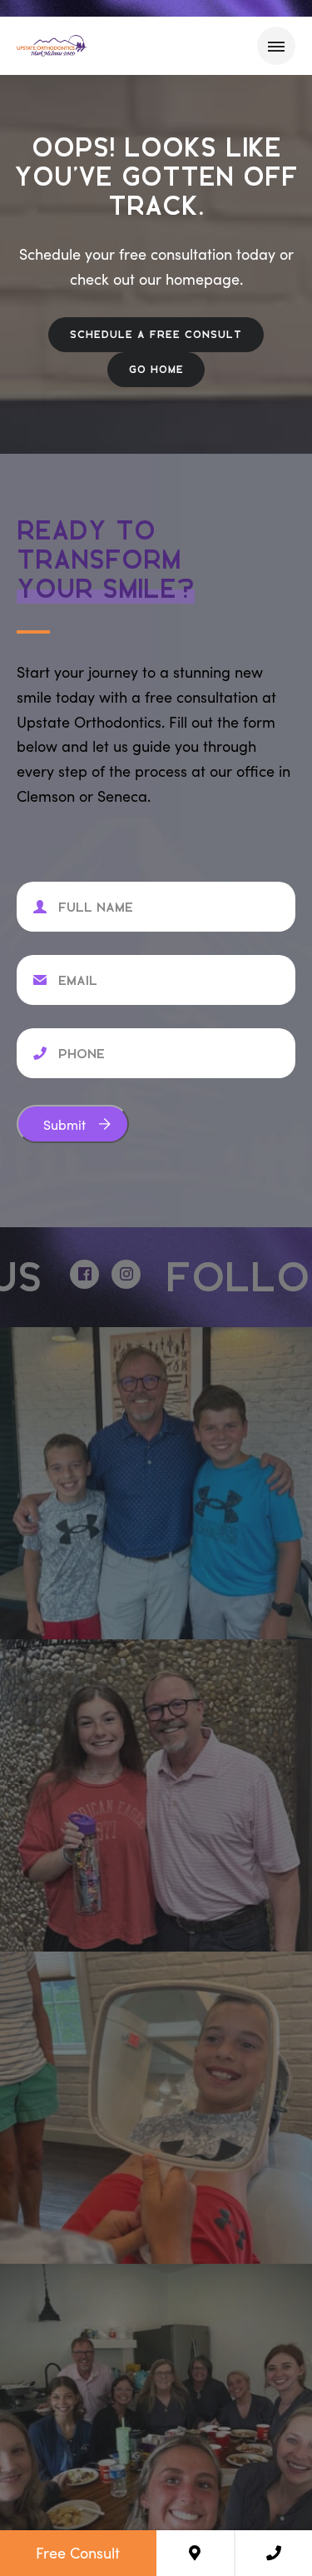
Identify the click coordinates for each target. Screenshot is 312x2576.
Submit (64, 1124)
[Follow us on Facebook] (63, 1274)
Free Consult (78, 2553)
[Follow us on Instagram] (104, 1274)
